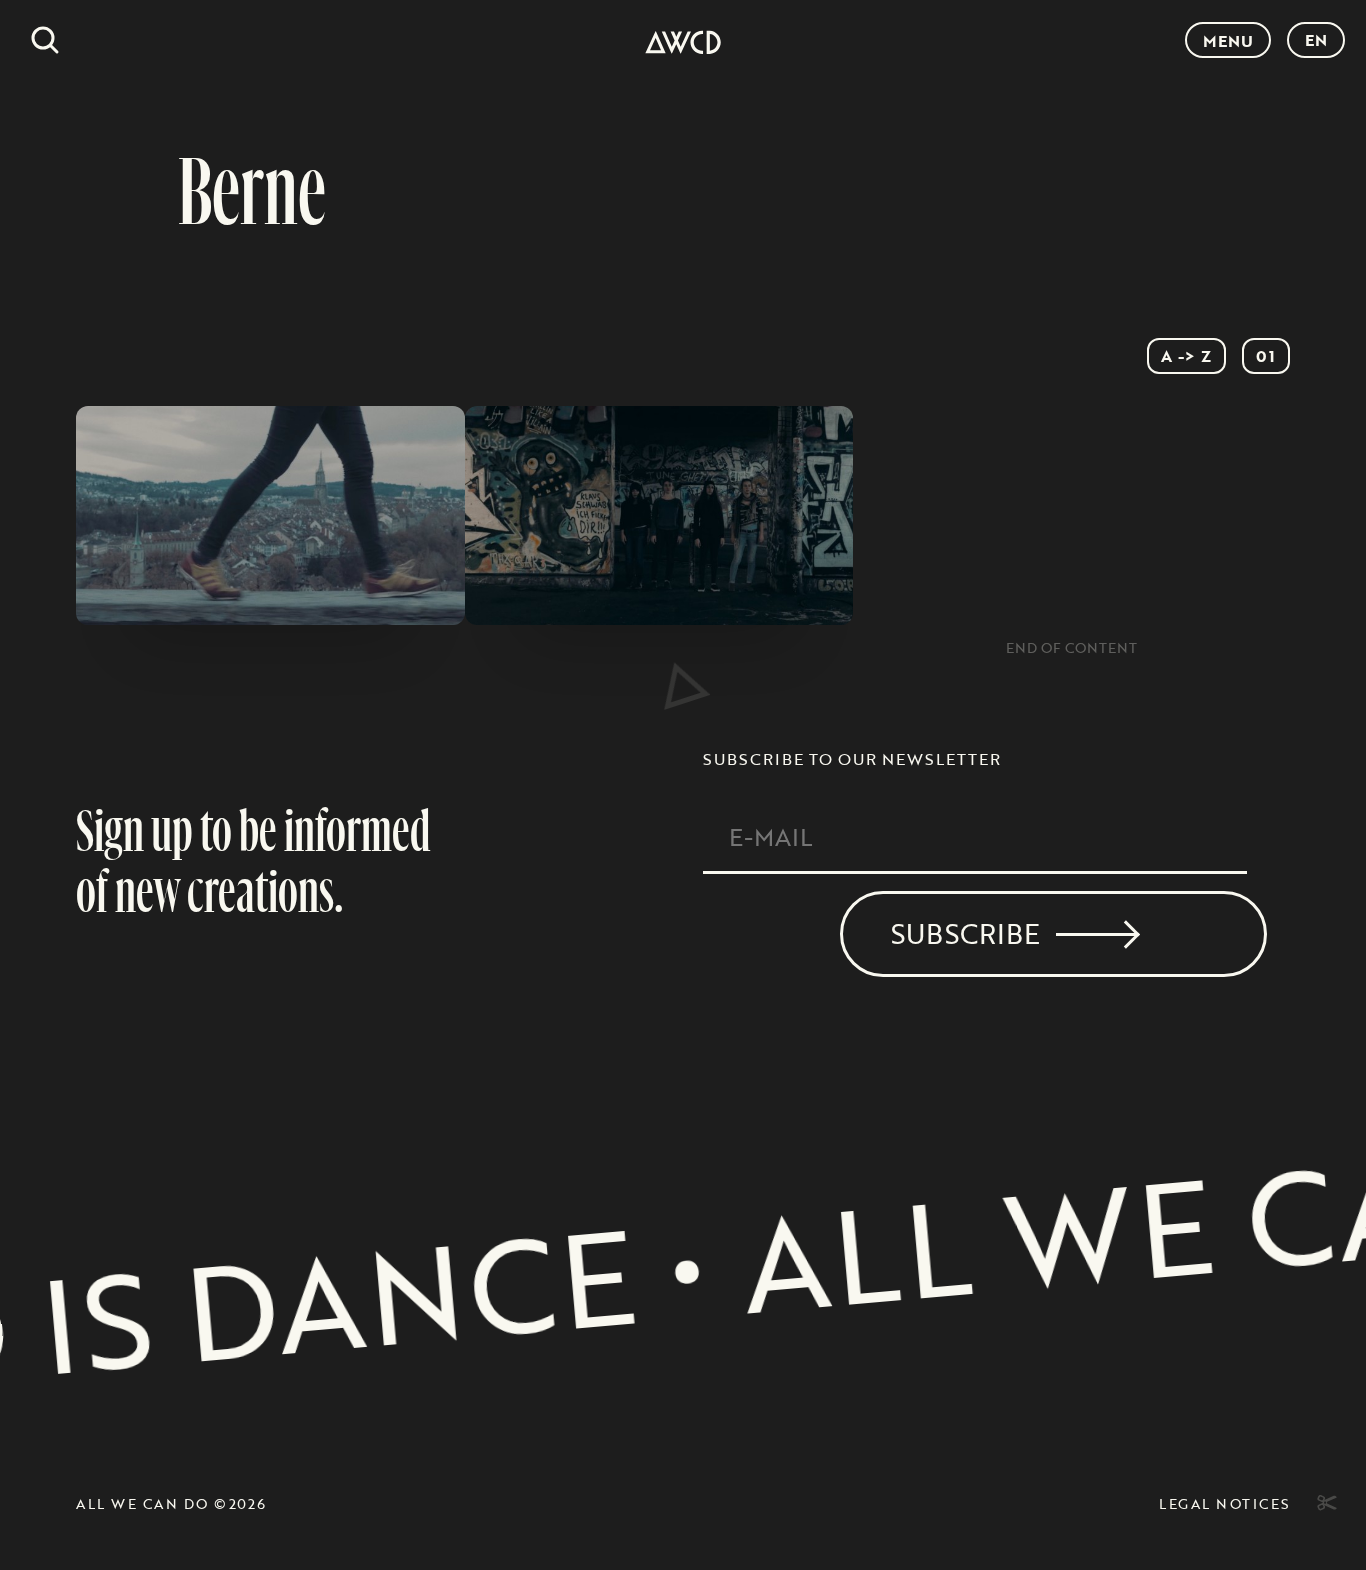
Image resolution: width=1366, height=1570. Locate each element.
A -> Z (1186, 356)
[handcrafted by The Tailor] (1324, 1503)
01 (1266, 356)
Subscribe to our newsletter (852, 759)
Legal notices (1224, 1503)
